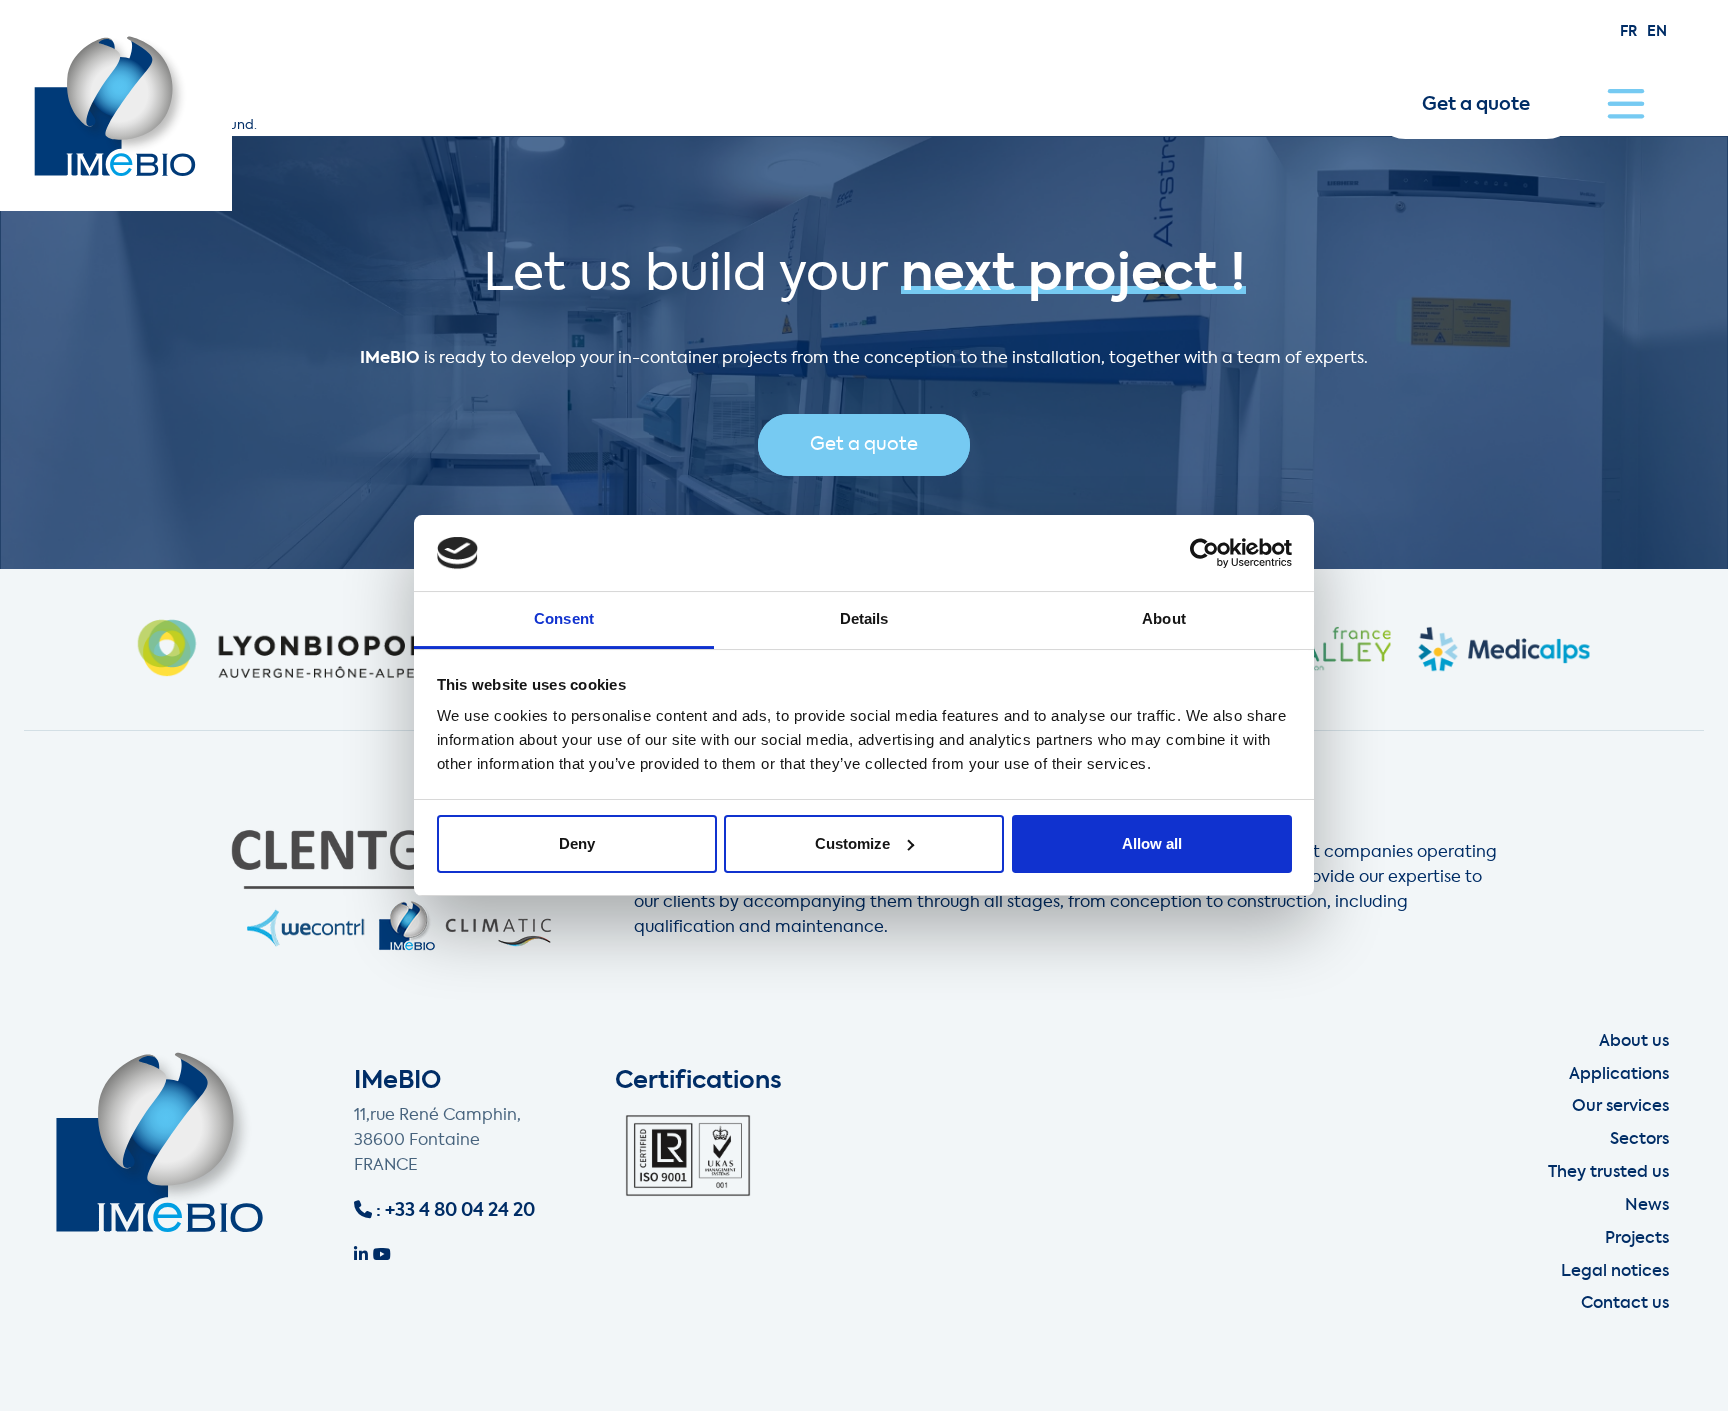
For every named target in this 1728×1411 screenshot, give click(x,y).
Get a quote (1476, 105)
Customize (852, 843)
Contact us (1625, 1304)
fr (1628, 32)
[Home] (116, 105)
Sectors (1639, 1140)
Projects (1637, 1239)
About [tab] (1164, 618)
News (1647, 1206)
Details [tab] (864, 618)
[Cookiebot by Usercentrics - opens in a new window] (1204, 553)
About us (1634, 1042)
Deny (577, 843)
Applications (1619, 1075)
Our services (1620, 1107)
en (1657, 32)
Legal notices (1615, 1272)
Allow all (1152, 843)
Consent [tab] (564, 618)
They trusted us (1608, 1173)
